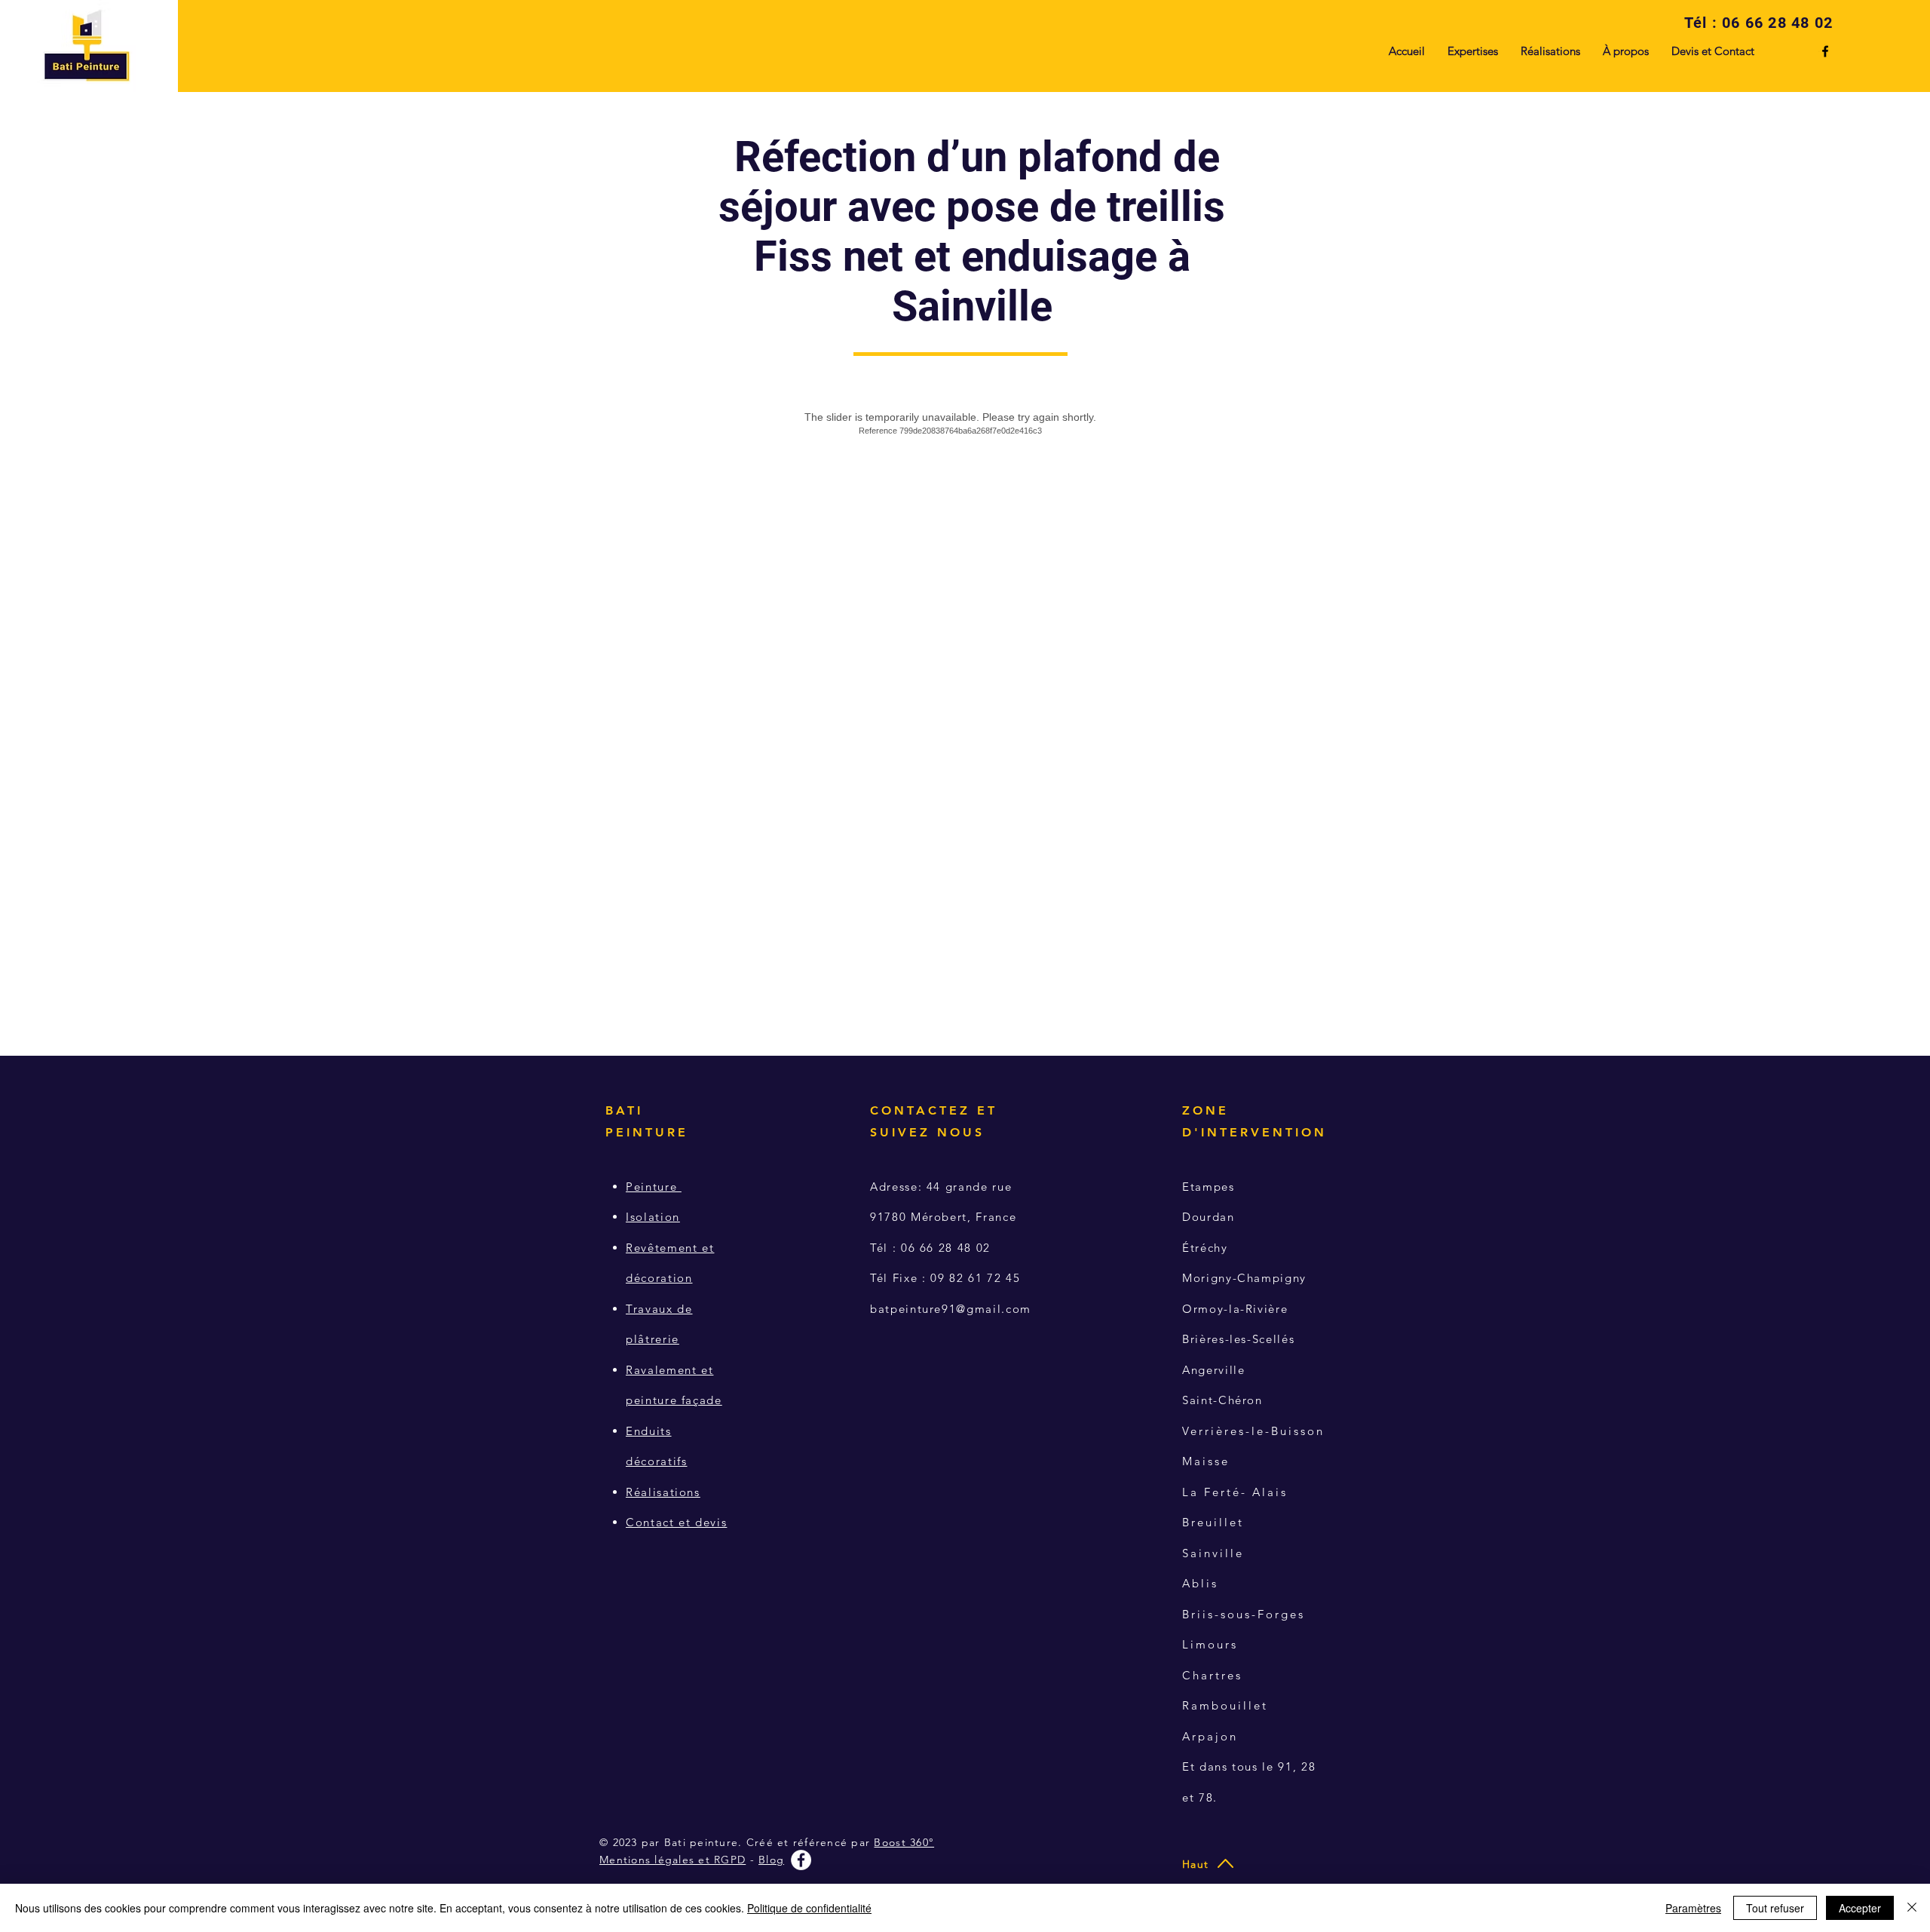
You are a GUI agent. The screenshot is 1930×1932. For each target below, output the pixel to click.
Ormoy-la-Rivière (1235, 1309)
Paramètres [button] (1693, 1908)
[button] (1626, 51)
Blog (771, 1860)
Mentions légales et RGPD (672, 1860)
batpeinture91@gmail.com (951, 1309)
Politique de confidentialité (809, 1908)
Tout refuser (1775, 1908)
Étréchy (1205, 1248)
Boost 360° (904, 1842)
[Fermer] (1912, 1908)
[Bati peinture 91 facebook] (1825, 51)
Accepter (1860, 1908)
